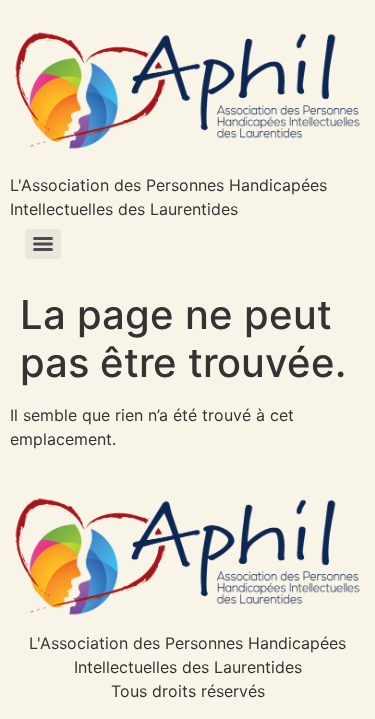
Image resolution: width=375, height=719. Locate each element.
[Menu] (43, 244)
